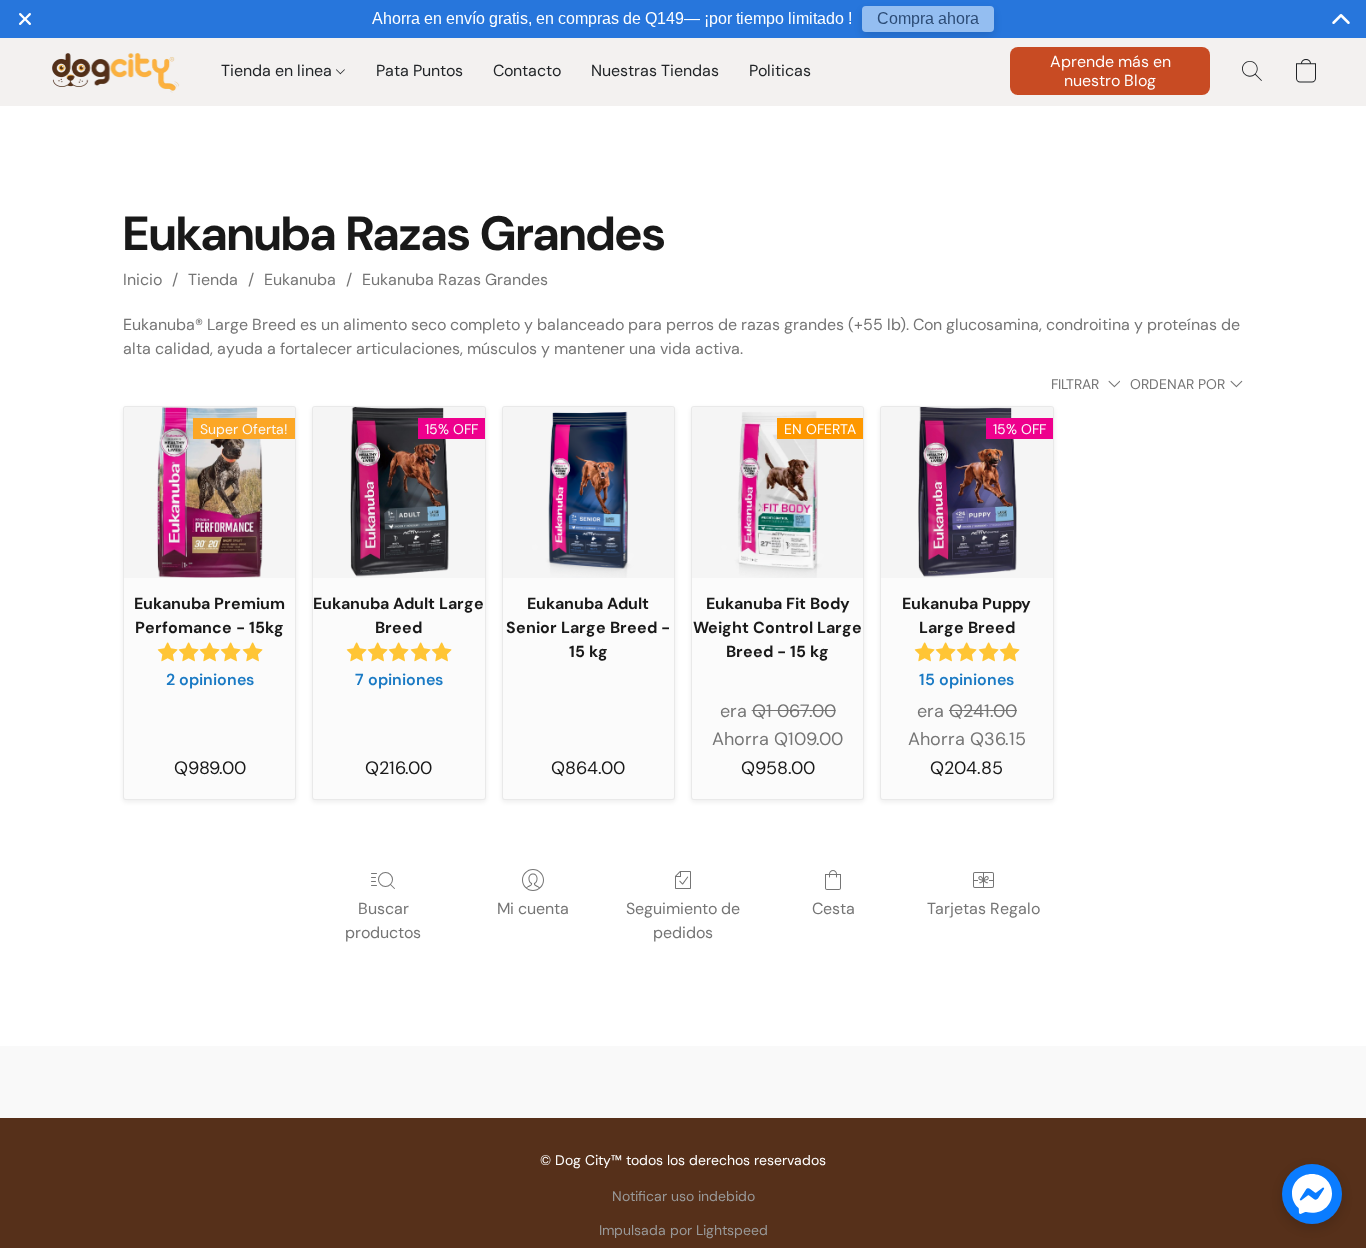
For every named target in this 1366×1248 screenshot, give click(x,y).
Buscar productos (383, 920)
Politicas (780, 70)
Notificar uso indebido (683, 1196)
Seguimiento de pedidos (683, 920)
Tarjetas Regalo (983, 908)
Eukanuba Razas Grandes (455, 279)
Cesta (833, 908)
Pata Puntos (419, 70)
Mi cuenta (533, 908)
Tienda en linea (278, 70)
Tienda (213, 279)
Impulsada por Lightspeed (683, 1230)
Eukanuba (300, 279)
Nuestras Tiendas (655, 70)
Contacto (527, 70)
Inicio (142, 279)
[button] (114, 71)
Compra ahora (928, 18)
